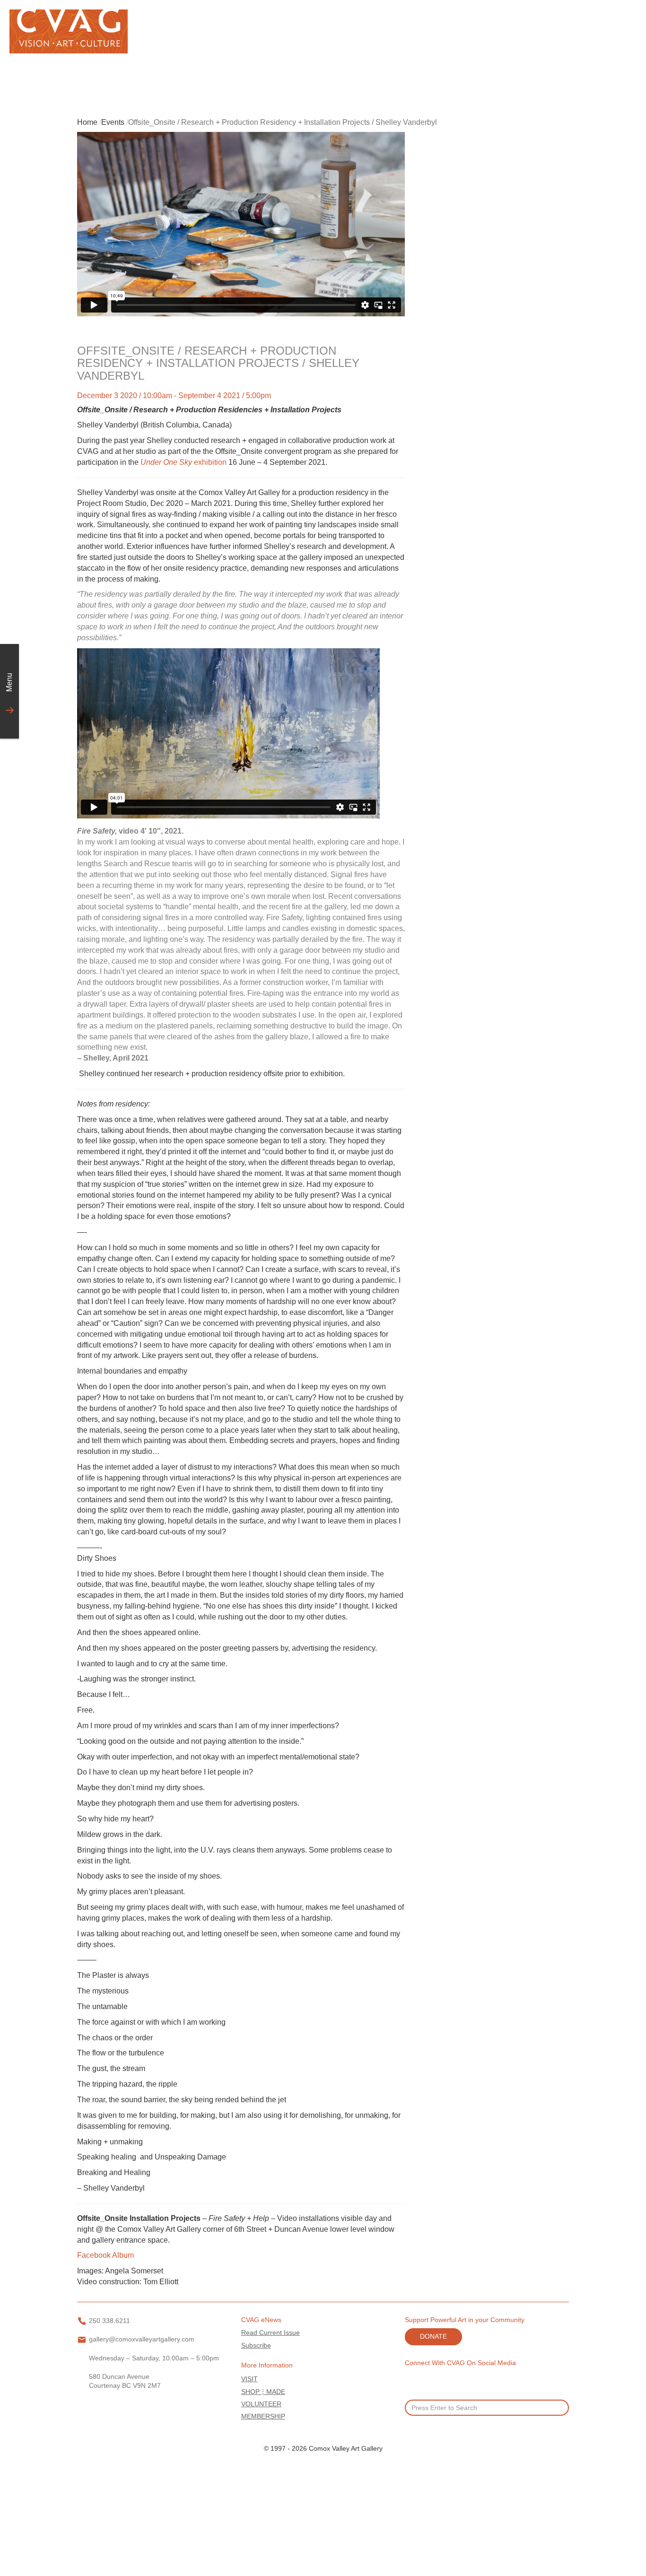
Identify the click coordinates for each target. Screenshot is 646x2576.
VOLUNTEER (261, 2404)
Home (87, 122)
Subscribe (256, 2345)
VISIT (249, 2379)
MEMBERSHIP (263, 2416)
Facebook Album (105, 2255)
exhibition (183, 462)
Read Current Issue (271, 2333)
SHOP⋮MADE (263, 2392)
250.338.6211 (109, 2321)
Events (113, 122)
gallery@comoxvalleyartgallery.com (142, 2339)
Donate (433, 2337)
